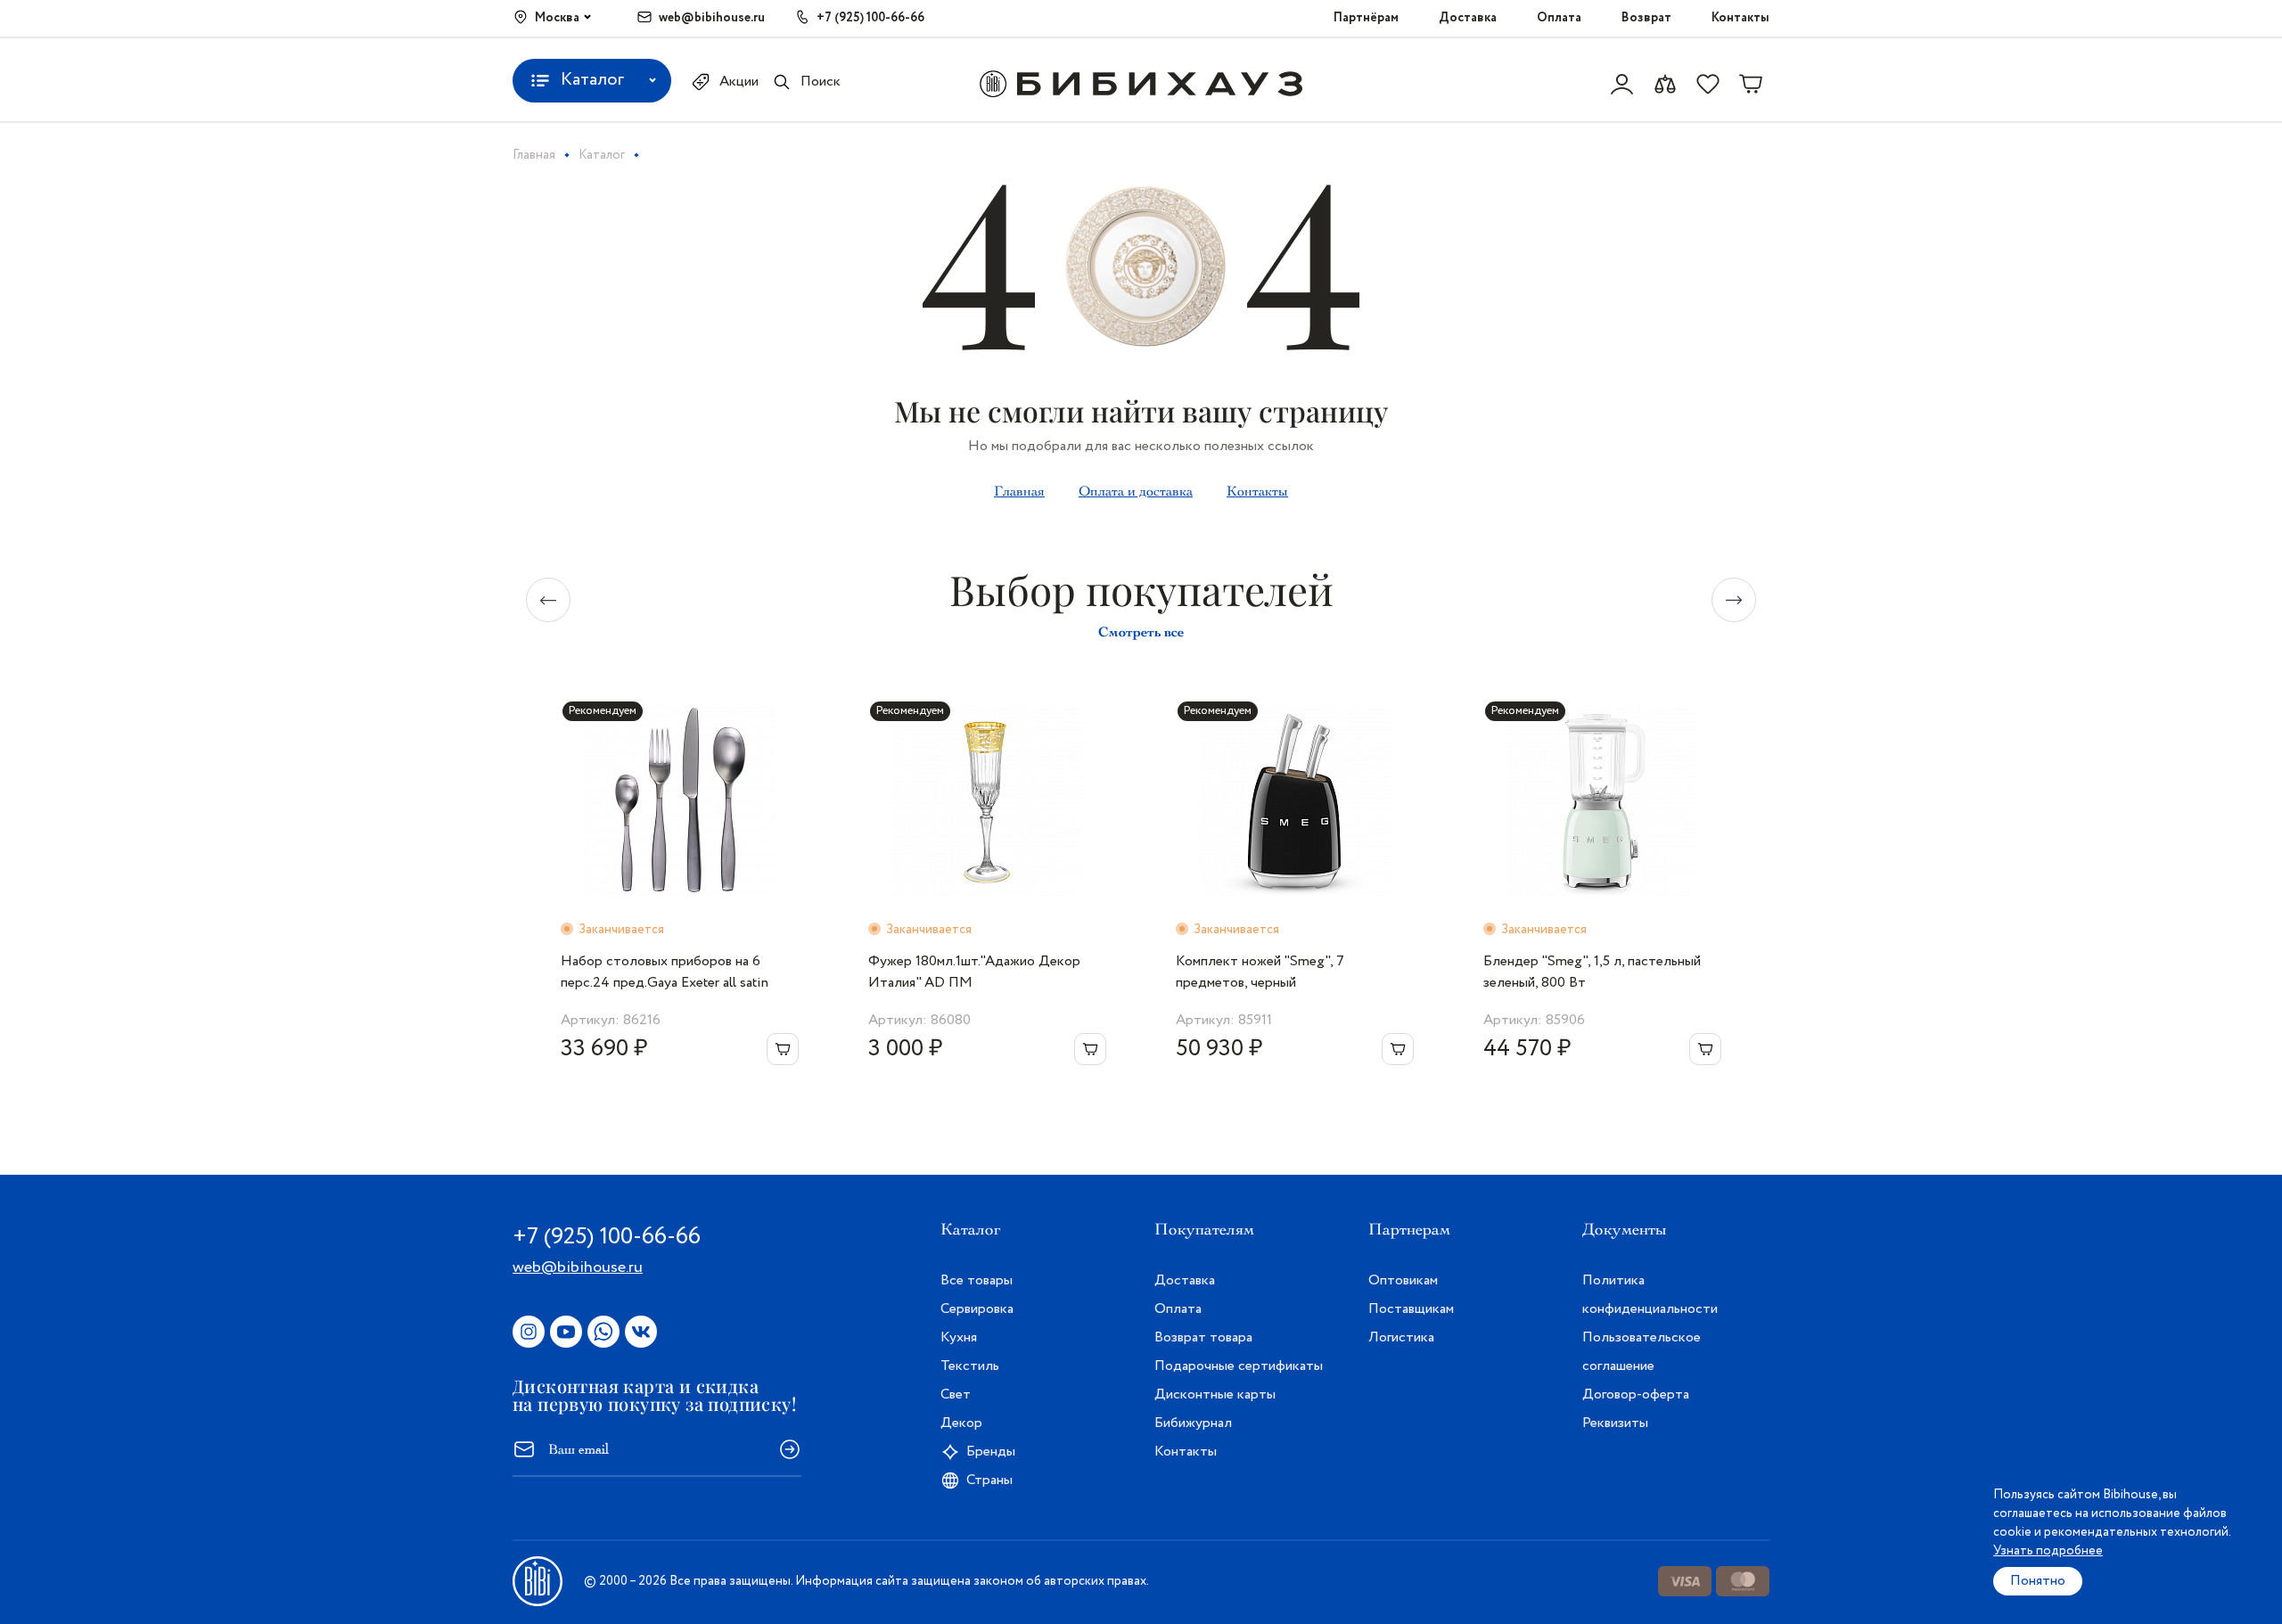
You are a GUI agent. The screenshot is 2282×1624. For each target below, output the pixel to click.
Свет (956, 1394)
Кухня (959, 1337)
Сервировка (977, 1309)
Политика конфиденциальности (1650, 1295)
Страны (989, 1480)
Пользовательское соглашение (1642, 1352)
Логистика (1401, 1337)
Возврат (1646, 18)
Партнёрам (1366, 18)
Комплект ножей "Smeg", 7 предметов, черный (1260, 972)
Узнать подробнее (2048, 1551)
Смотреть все (1141, 632)
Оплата (1559, 18)
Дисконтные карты (1215, 1394)
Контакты (1740, 18)
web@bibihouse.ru (712, 18)
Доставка (1468, 18)
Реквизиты (1615, 1423)
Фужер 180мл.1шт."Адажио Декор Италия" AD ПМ (974, 972)
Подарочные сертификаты (1239, 1366)
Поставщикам (1411, 1309)
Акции (739, 82)
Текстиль (970, 1366)
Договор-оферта (1636, 1394)
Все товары (977, 1280)
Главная (1019, 491)
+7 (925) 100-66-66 (870, 18)
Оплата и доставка (1136, 491)
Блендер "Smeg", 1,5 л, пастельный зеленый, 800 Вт (1592, 972)
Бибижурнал (1193, 1423)
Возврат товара (1203, 1337)
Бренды (991, 1452)
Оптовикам (1403, 1280)
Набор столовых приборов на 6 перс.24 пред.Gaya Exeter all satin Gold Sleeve (665, 972)
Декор (961, 1423)
